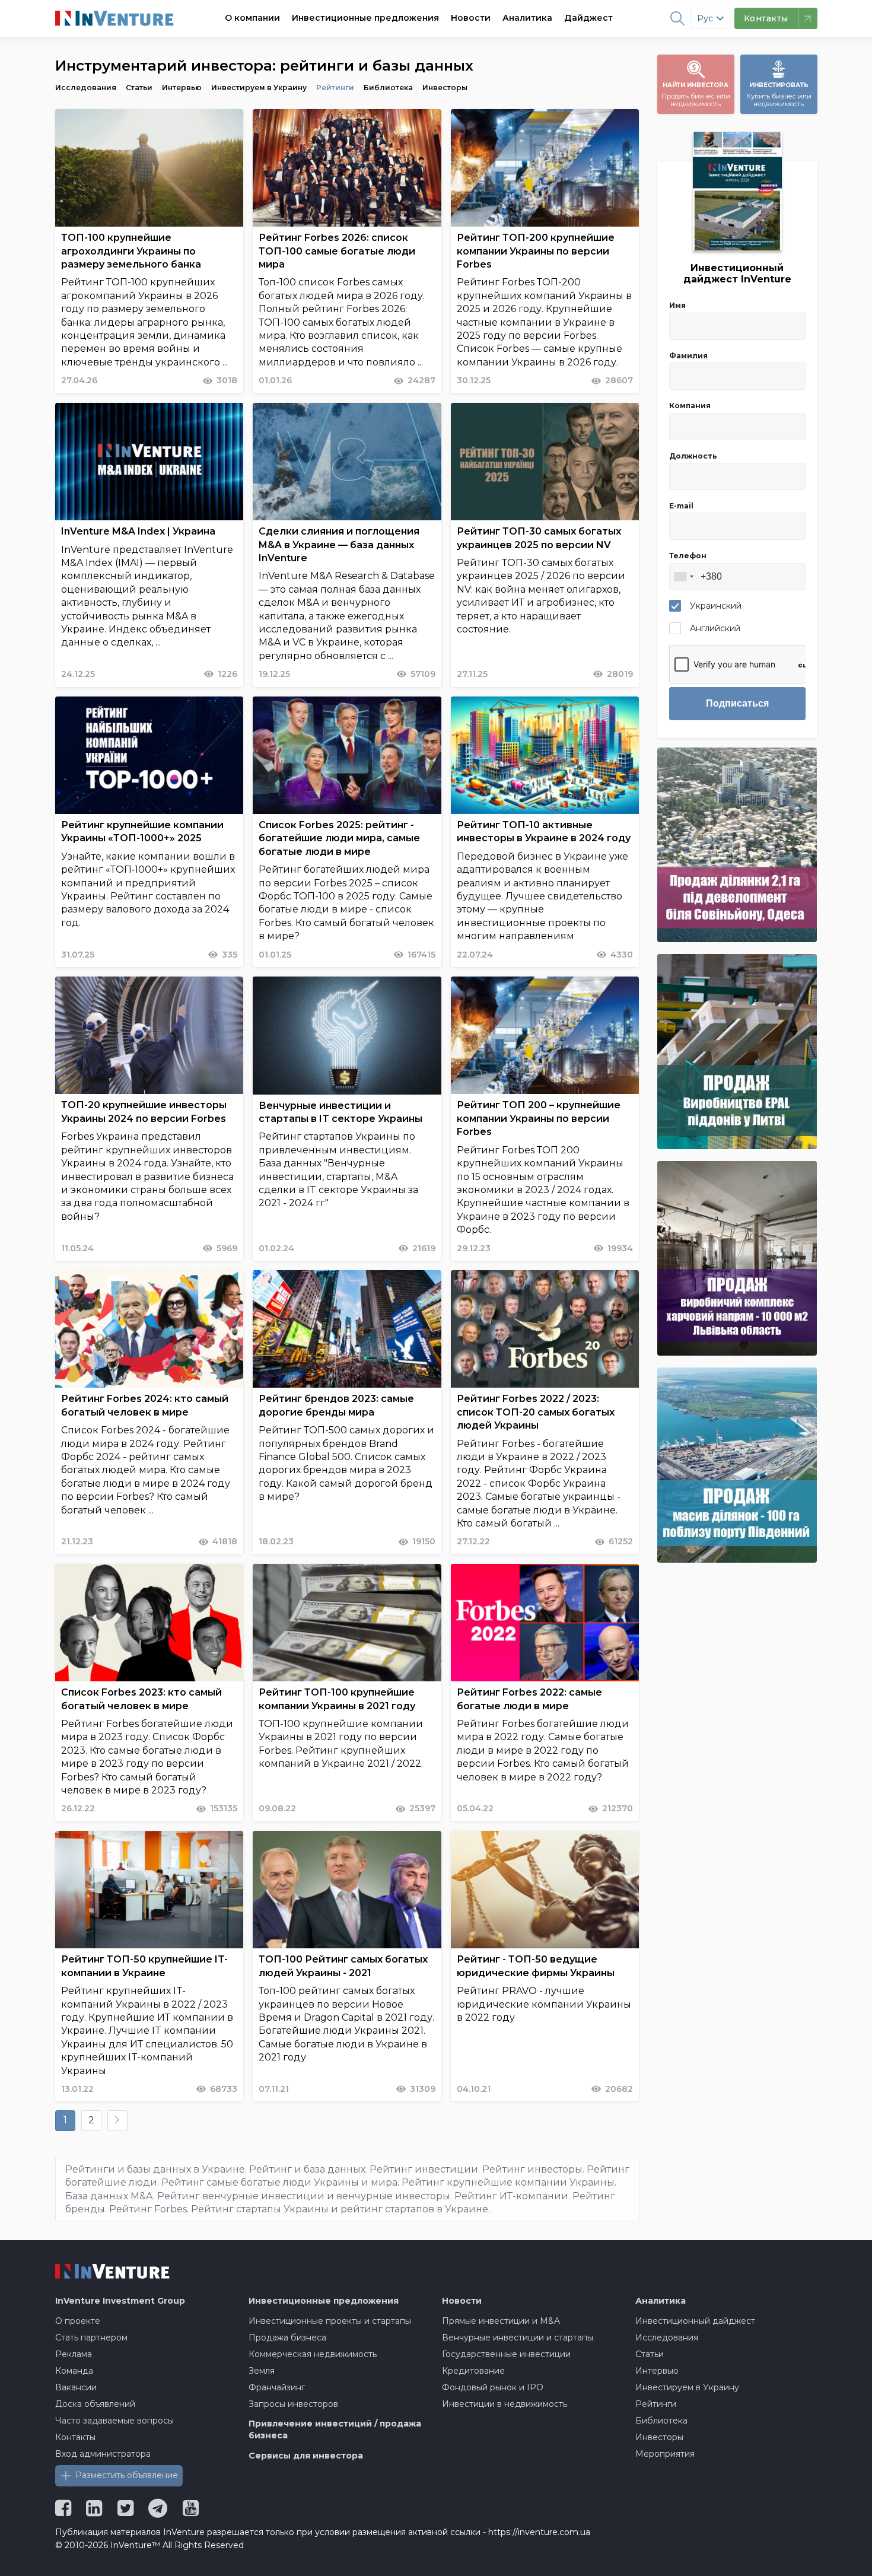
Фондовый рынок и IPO (493, 2387)
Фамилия (688, 356)
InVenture (120, 2301)
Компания (690, 406)
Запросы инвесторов (293, 2404)
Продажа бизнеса (287, 2338)
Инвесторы (445, 88)
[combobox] (683, 577)
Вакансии (76, 2387)
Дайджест (588, 18)
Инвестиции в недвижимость (505, 2404)
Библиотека (388, 88)
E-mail (681, 506)
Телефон (688, 556)
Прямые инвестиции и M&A (501, 2321)
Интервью (182, 88)
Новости (471, 18)
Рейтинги (335, 88)
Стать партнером (91, 2338)
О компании (252, 18)
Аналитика (527, 18)
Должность (693, 456)
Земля (262, 2371)
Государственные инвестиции (506, 2354)
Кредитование (473, 2371)
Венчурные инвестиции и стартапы (518, 2338)
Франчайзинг (277, 2387)
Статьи (139, 88)
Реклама (74, 2354)
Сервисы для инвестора (306, 2456)
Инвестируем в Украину (259, 88)
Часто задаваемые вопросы (114, 2421)
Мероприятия (665, 2454)
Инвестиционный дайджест (695, 2321)
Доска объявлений (95, 2404)
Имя (677, 305)
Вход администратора (103, 2454)
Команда (74, 2371)
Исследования (86, 88)
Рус (705, 18)
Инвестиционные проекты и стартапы (330, 2321)
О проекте (78, 2321)
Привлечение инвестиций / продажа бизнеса (335, 2429)
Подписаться (737, 703)
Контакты (75, 2437)
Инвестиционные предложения (365, 18)
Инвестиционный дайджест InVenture (737, 273)
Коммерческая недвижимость (313, 2354)
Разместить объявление (127, 2475)
